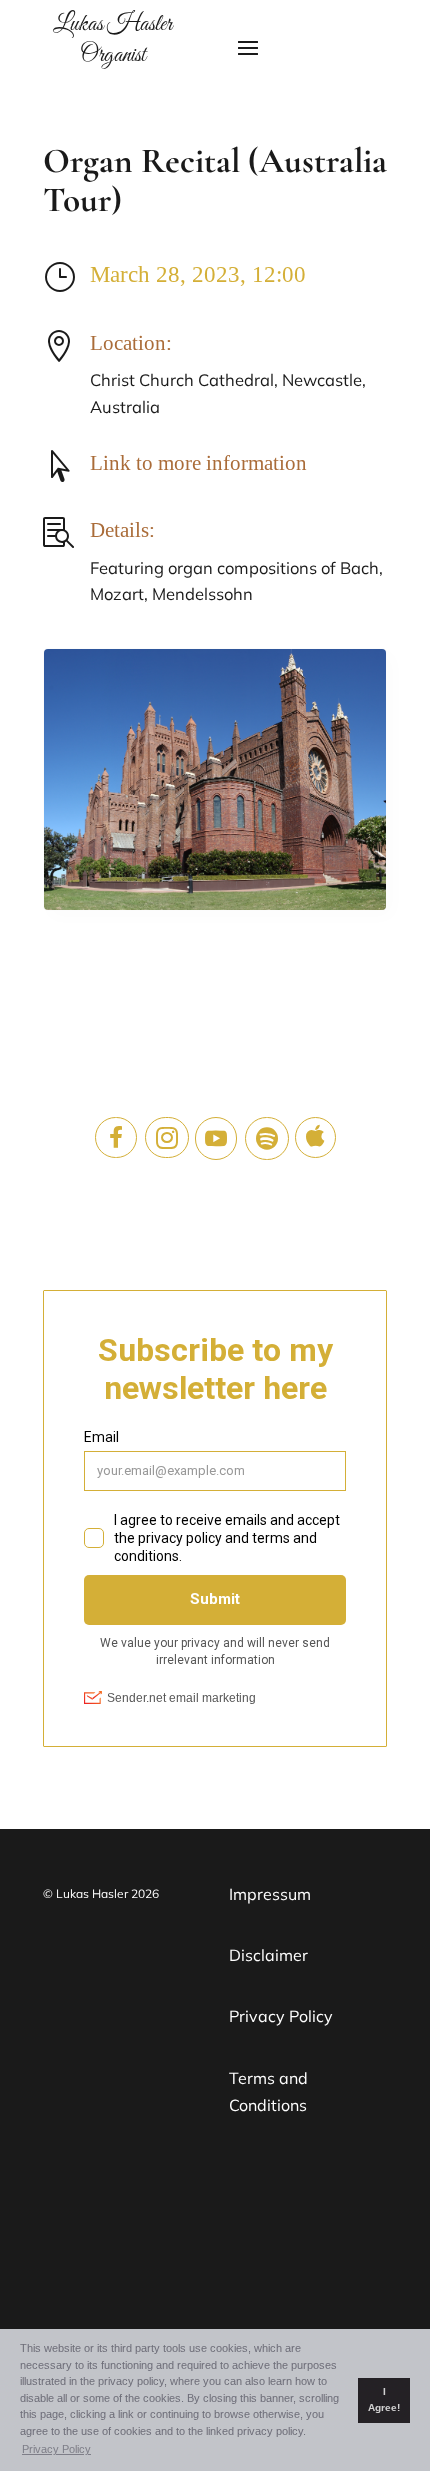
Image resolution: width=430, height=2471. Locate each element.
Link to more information (198, 463)
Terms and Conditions (268, 2091)
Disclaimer (268, 1955)
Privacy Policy (281, 2016)
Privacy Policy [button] (56, 2449)
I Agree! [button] (384, 2400)
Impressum (270, 1894)
